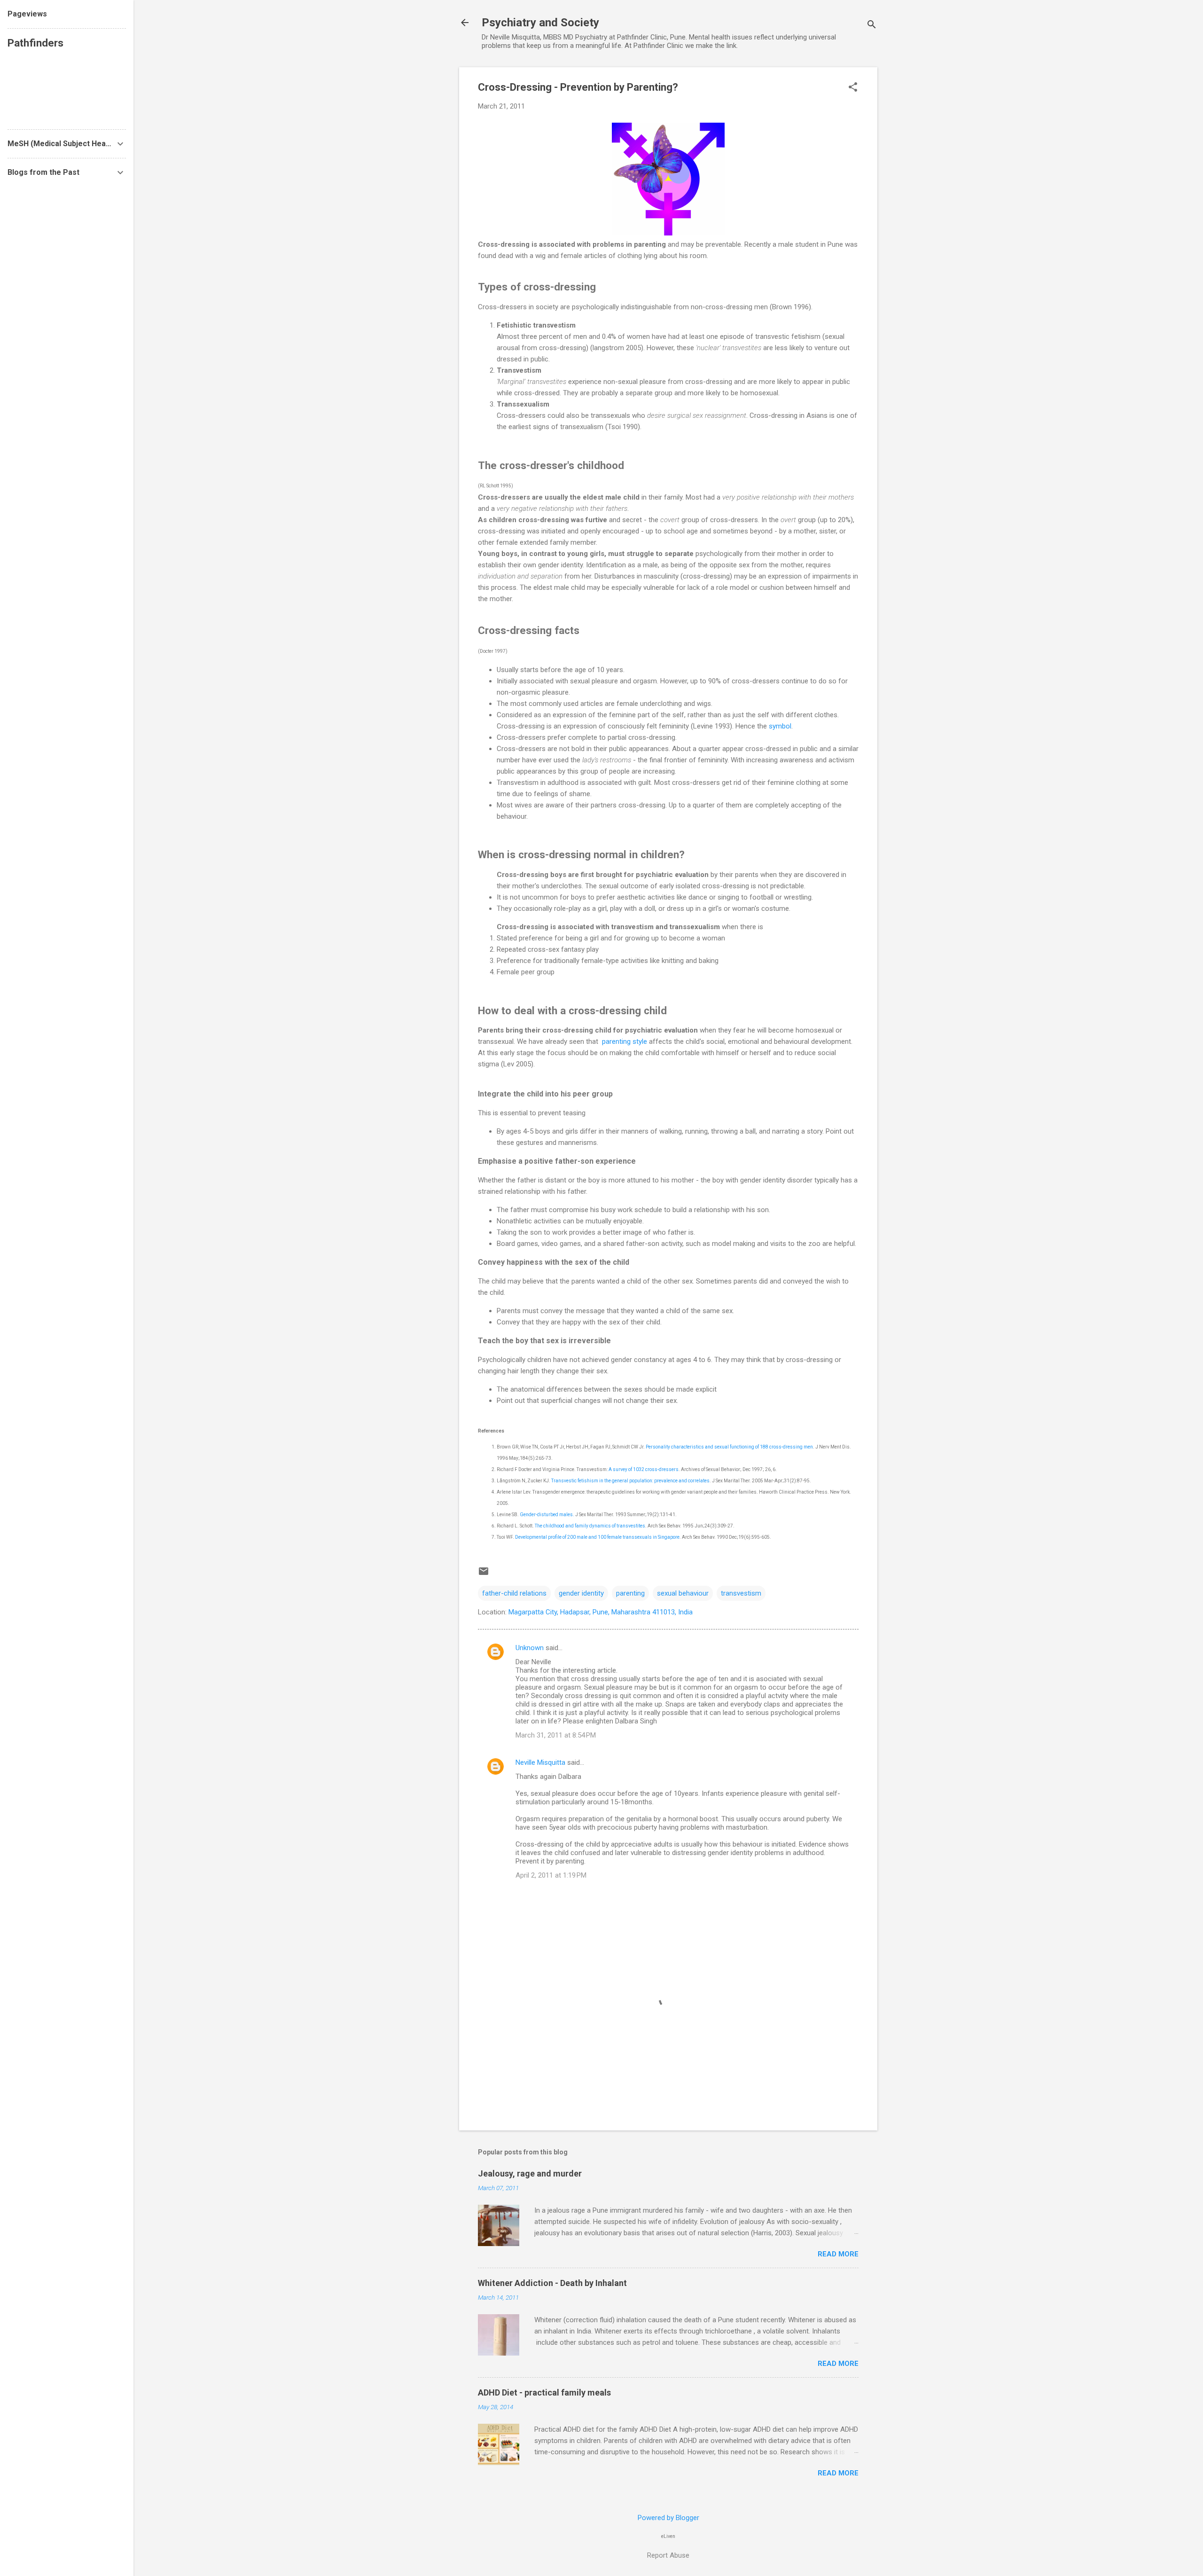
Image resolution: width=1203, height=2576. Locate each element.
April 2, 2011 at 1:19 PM (551, 1875)
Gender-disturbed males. (547, 1515)
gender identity (581, 1593)
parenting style (625, 1041)
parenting (630, 1593)
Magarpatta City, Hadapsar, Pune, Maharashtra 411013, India (601, 1612)
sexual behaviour (683, 1593)
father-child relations (514, 1593)
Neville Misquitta (540, 1762)
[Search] (872, 26)
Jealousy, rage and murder (530, 2173)
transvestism (741, 1593)
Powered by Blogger (668, 2518)
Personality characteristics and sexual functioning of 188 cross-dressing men (729, 1447)
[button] (853, 88)
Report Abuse (668, 2555)
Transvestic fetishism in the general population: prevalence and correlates (630, 1481)
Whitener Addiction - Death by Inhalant (552, 2283)
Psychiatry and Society (540, 23)
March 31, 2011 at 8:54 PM (556, 1735)
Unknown (530, 1648)
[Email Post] (484, 1574)
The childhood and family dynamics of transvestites (590, 1526)
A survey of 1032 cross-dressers (644, 1469)
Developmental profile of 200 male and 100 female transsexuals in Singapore (597, 1537)
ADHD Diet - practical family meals (544, 2392)
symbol (780, 726)
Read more (838, 2254)
